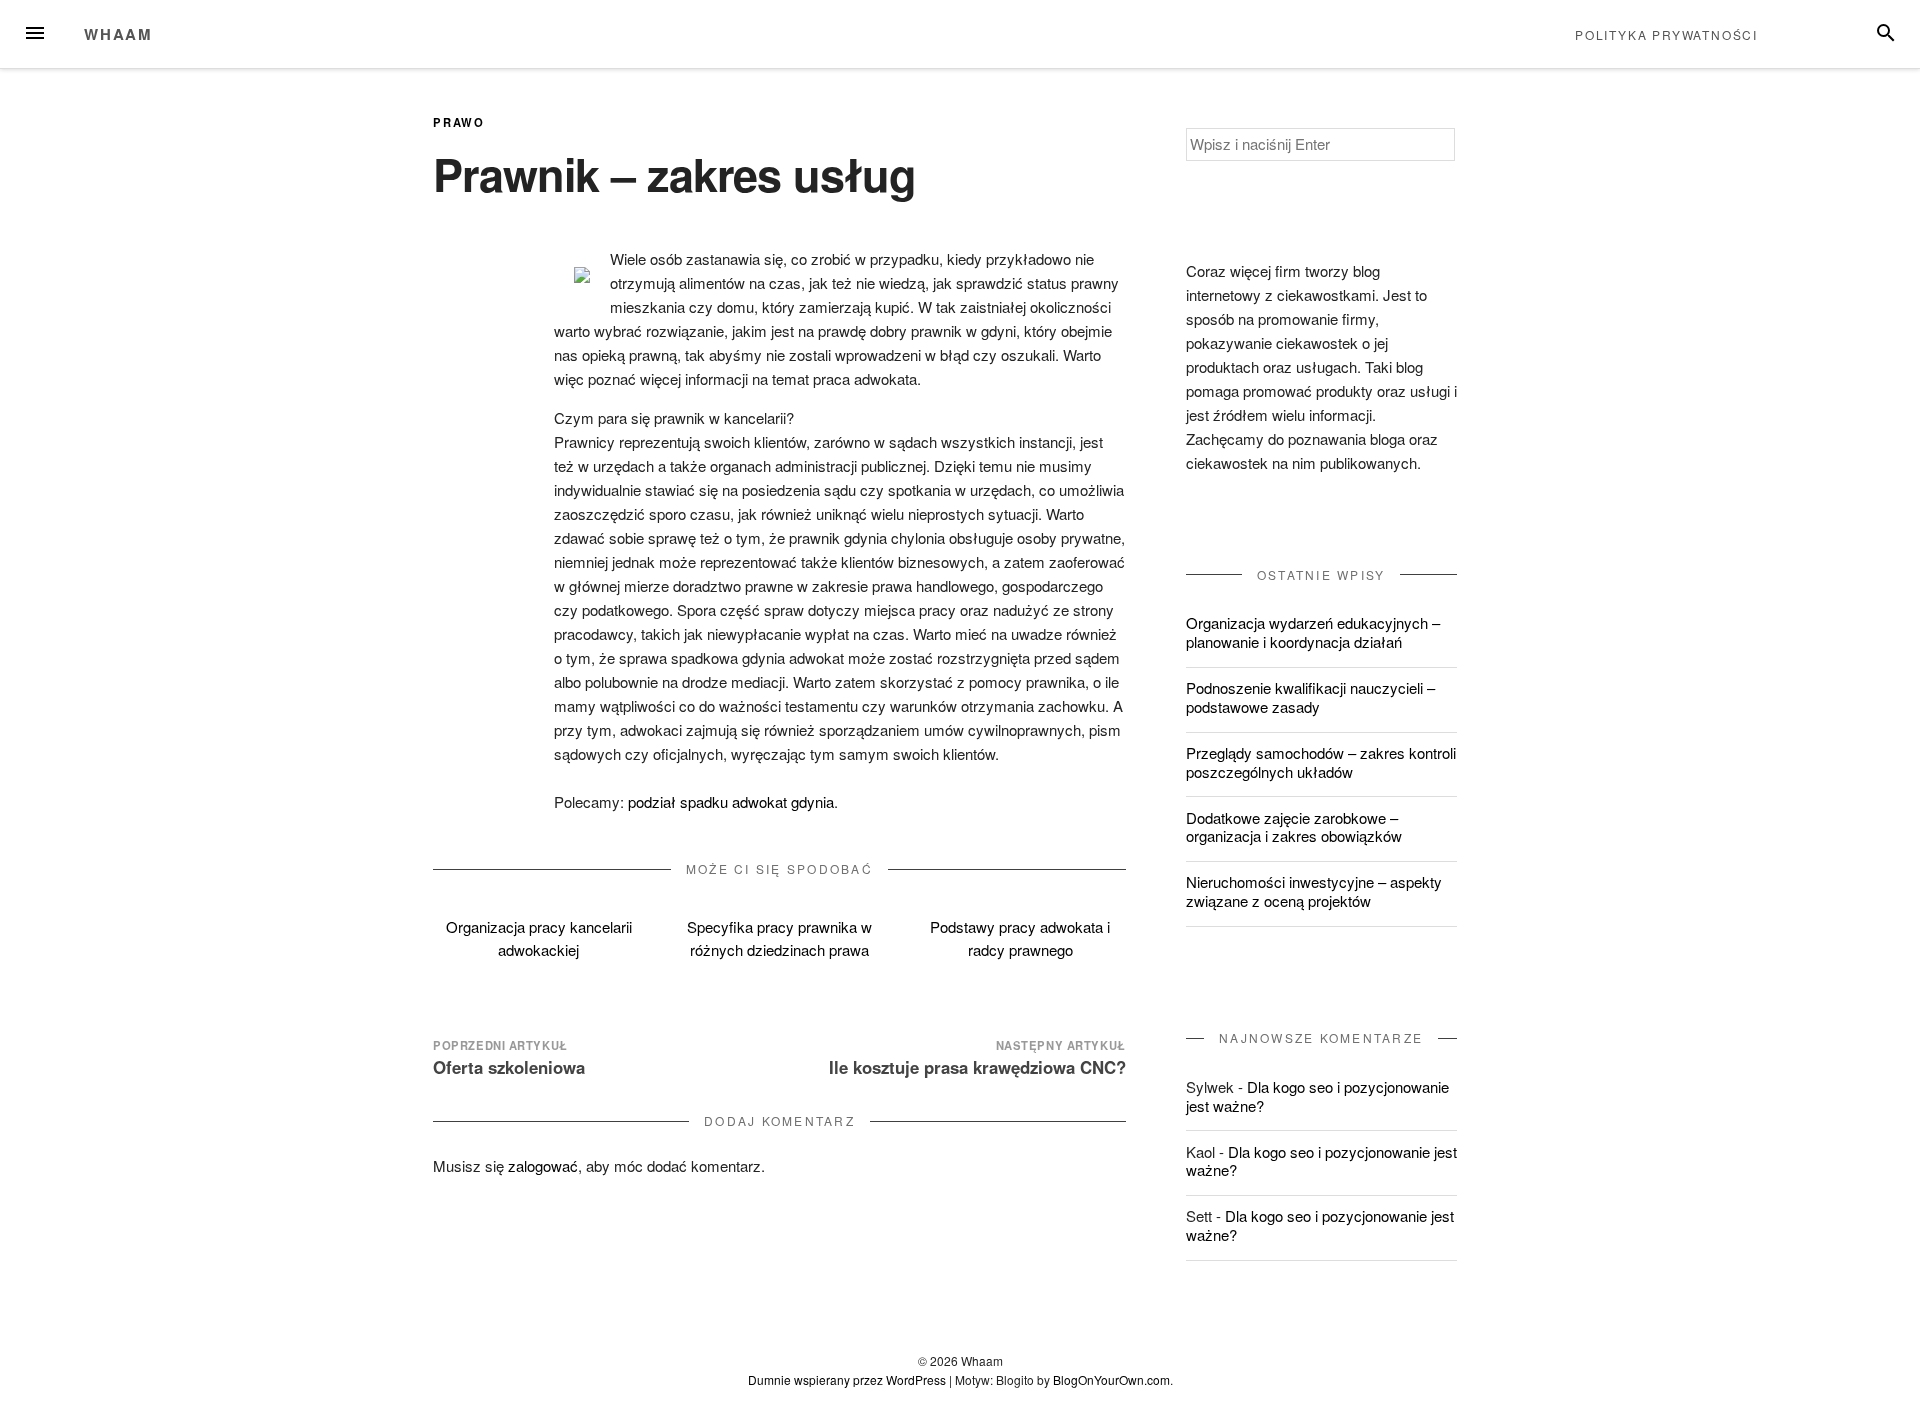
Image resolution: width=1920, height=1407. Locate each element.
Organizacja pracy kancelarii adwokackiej (539, 938)
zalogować (543, 1165)
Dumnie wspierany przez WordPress (847, 1379)
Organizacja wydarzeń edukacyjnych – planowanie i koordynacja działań (1313, 632)
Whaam (118, 34)
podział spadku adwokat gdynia (731, 801)
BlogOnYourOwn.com (1111, 1379)
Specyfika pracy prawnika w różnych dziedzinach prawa (779, 938)
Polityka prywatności (1666, 34)
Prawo (458, 122)
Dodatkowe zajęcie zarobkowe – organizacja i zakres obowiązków (1294, 827)
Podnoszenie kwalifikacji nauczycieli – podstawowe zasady (1310, 697)
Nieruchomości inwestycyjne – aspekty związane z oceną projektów (1314, 891)
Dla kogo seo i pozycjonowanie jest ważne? (1317, 1096)
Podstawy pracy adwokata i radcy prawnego (1020, 938)
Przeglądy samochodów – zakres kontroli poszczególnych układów (1321, 762)
